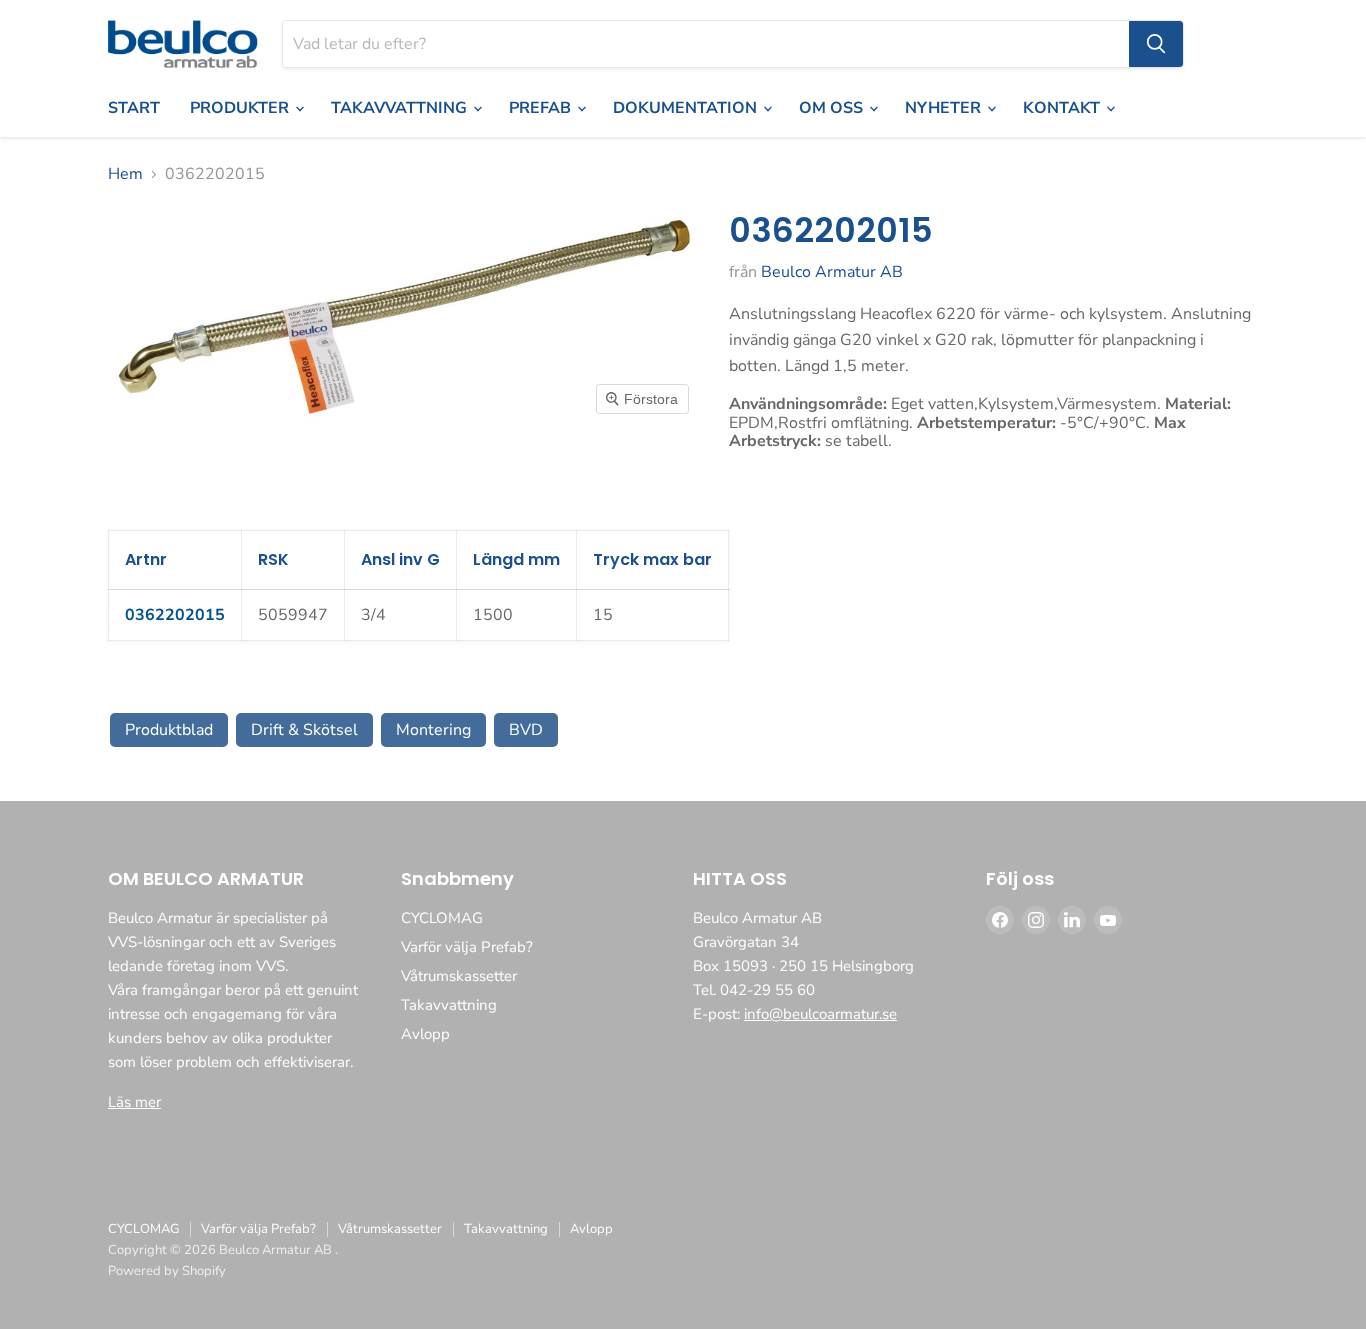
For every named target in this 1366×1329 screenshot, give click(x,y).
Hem (125, 174)
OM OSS (833, 108)
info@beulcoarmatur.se (820, 1014)
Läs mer (134, 1102)
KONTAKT (1063, 108)
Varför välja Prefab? (467, 947)
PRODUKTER (241, 108)
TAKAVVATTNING (401, 108)
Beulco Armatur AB (832, 272)
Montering (433, 730)
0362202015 (175, 615)
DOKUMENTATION (687, 108)
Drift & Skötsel (304, 730)
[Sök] (1156, 44)
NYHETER (945, 108)
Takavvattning (449, 1005)
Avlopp (425, 1034)
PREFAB (542, 108)
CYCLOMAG (442, 918)
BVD (526, 730)
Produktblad (169, 730)
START (134, 108)
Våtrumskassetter (459, 976)
